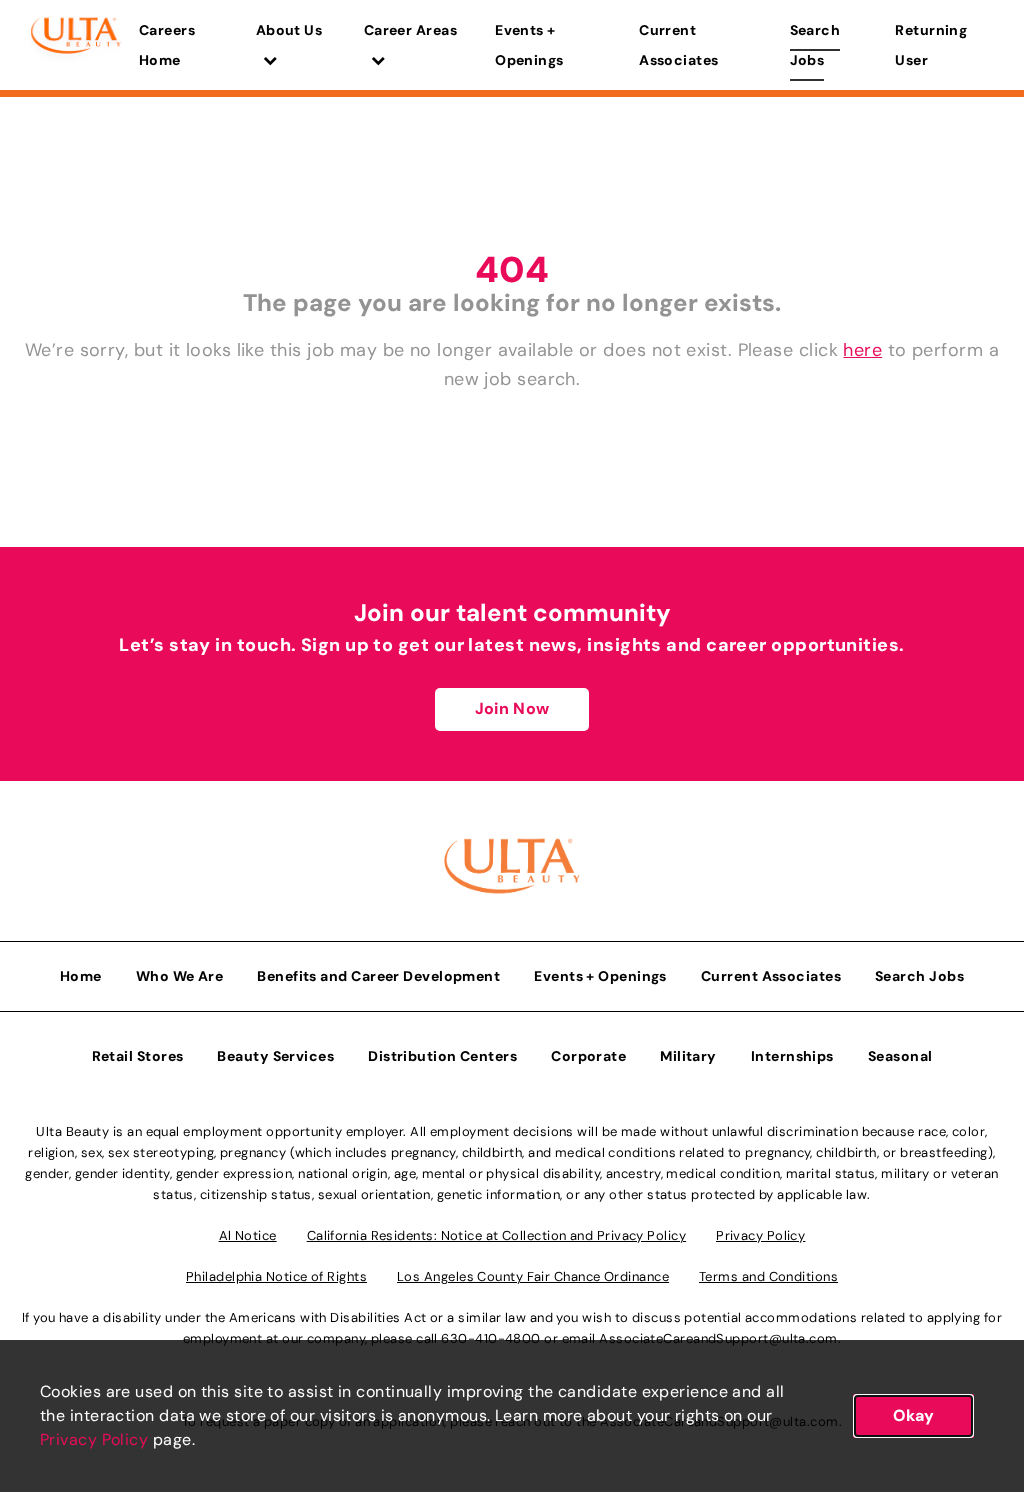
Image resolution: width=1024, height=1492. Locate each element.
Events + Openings (529, 45)
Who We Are (180, 976)
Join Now (512, 708)
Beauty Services (275, 1056)
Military (688, 1056)
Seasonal (900, 1056)
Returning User (931, 45)
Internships (792, 1056)
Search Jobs (815, 45)
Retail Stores (138, 1056)
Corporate (588, 1056)
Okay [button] (913, 1415)
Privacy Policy (94, 1439)
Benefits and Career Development (378, 976)
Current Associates (679, 45)
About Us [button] (289, 30)
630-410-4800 (490, 1338)
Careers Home (167, 45)
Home (81, 976)
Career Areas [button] (410, 30)
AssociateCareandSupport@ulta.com (718, 1338)
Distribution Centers (442, 1056)
